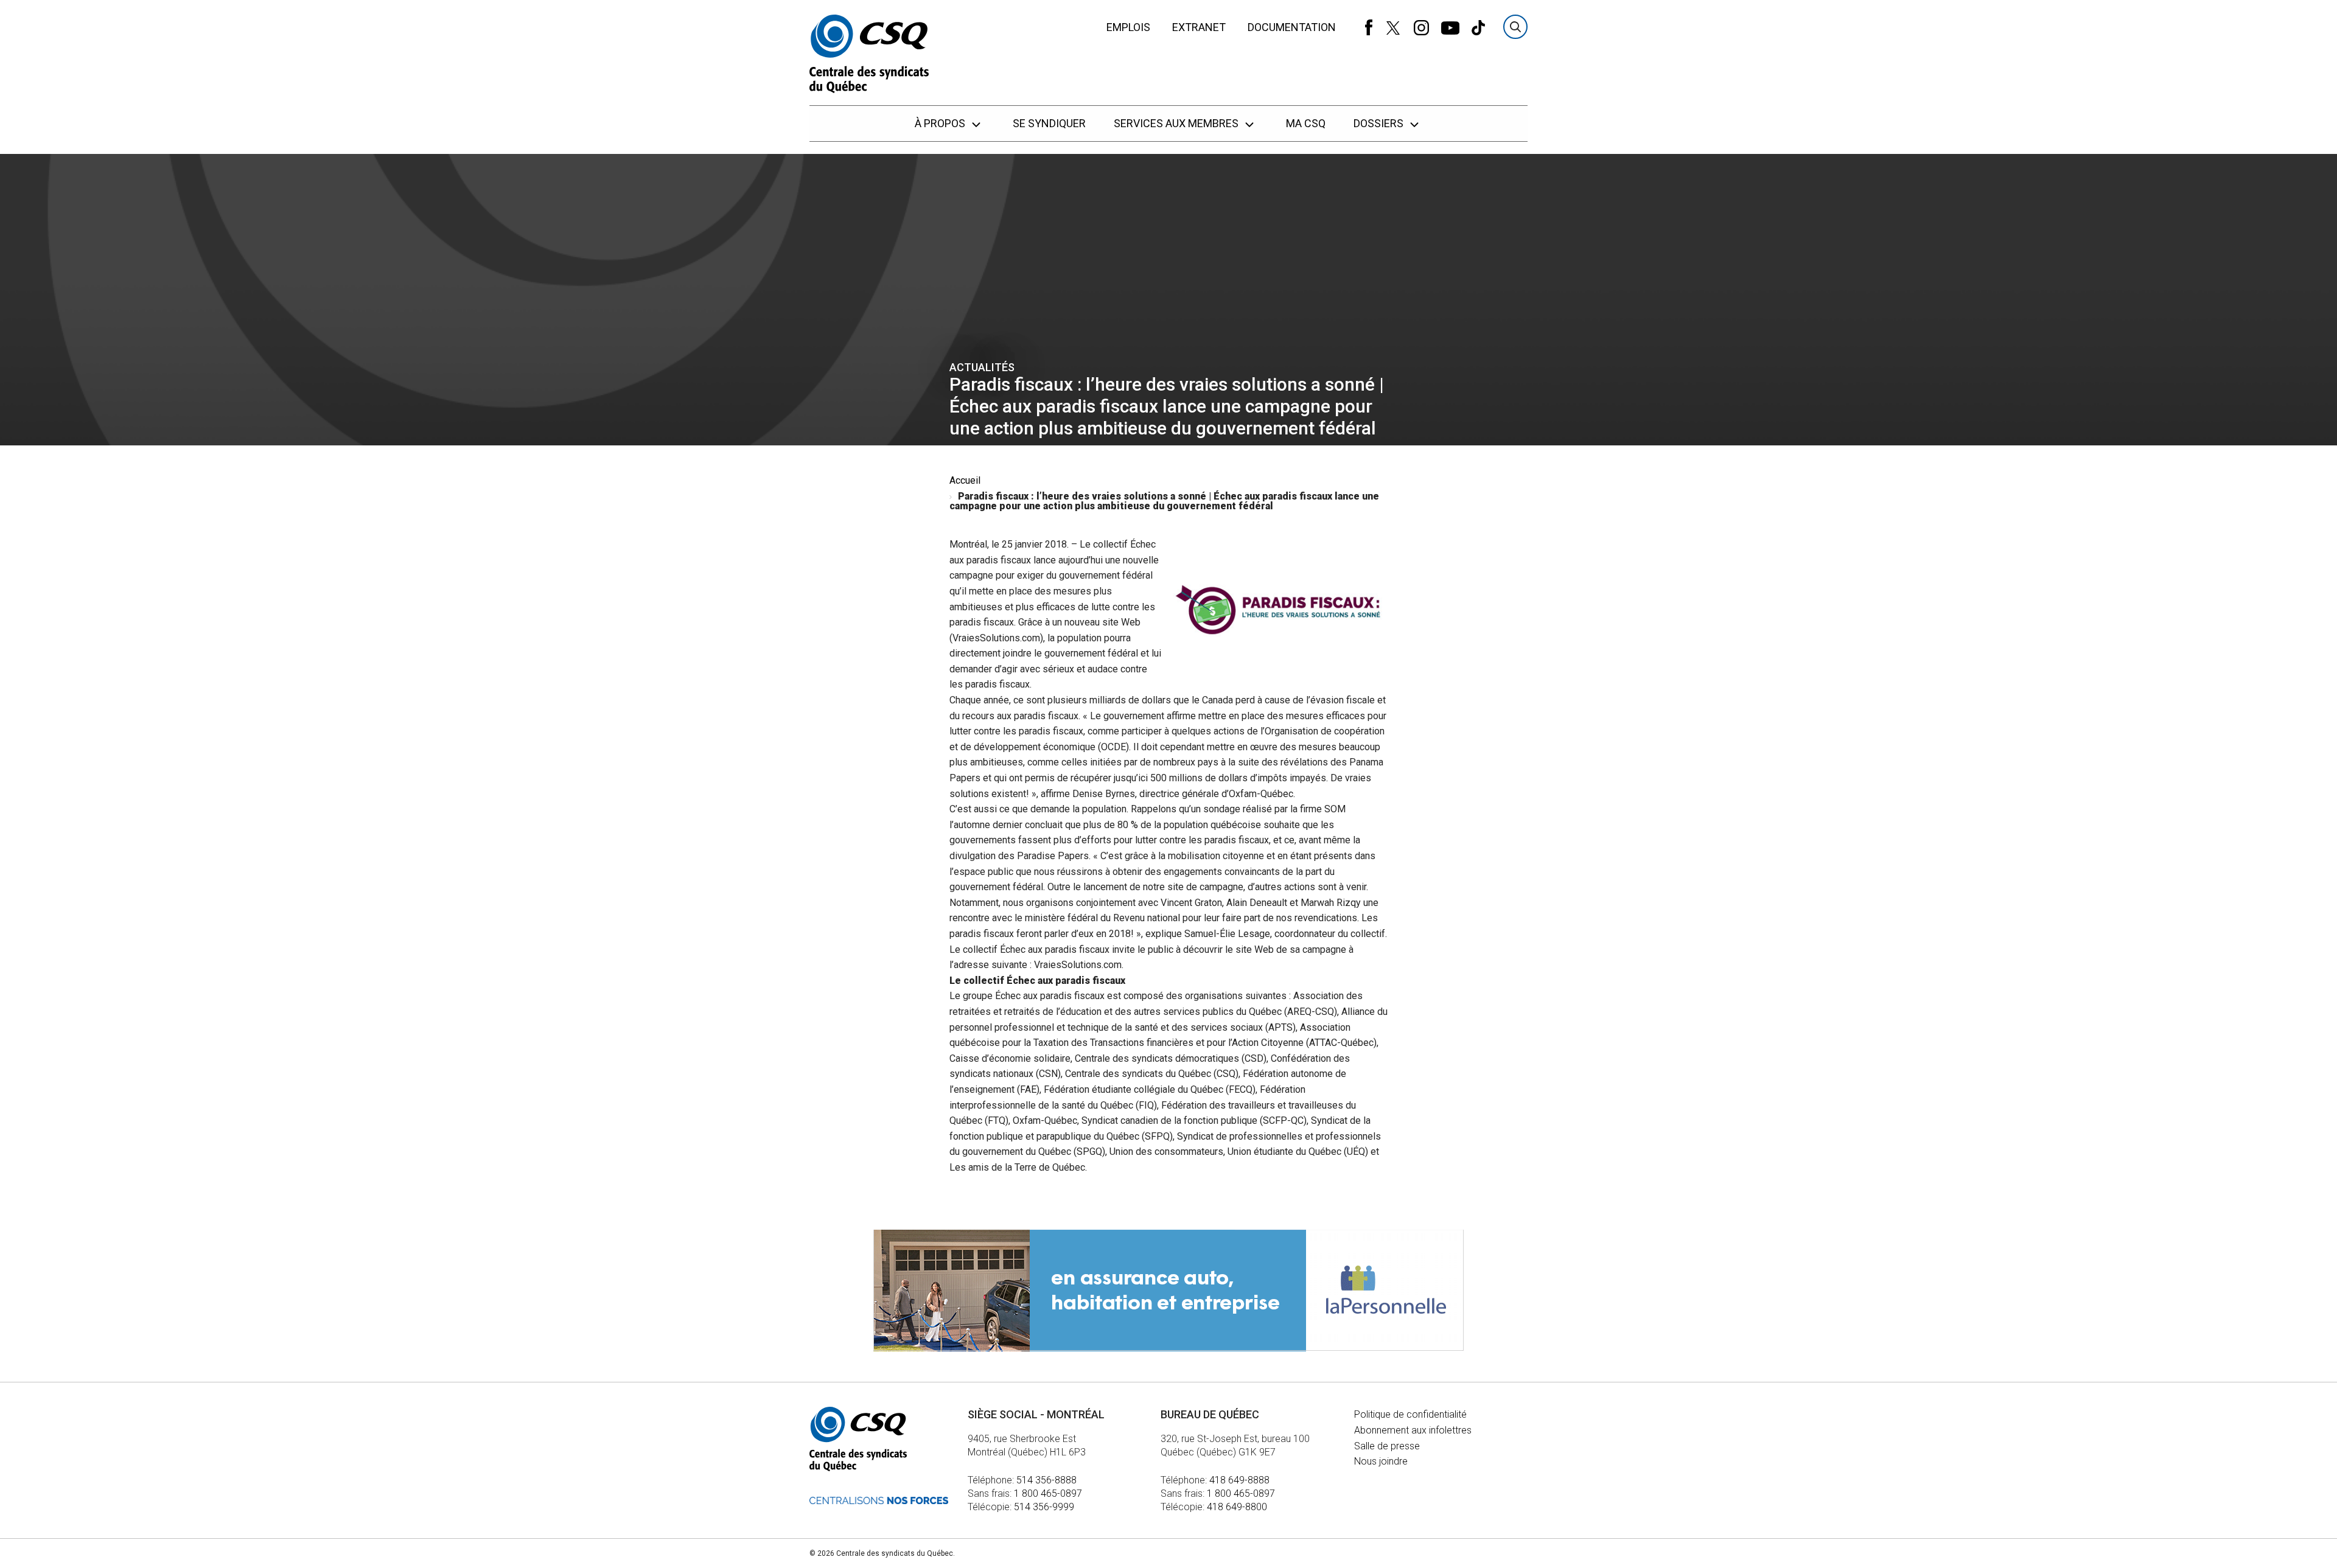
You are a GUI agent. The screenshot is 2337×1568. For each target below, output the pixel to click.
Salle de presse (1387, 1446)
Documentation (1292, 27)
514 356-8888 (1046, 1480)
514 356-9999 (1044, 1507)
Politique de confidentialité (1410, 1414)
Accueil (965, 480)
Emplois (1128, 27)
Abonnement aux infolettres (1413, 1430)
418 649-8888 (1239, 1480)
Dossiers (1380, 123)
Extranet (1199, 27)
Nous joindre (1381, 1461)
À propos (941, 123)
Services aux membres (1177, 123)
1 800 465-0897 (1048, 1493)
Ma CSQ (1306, 123)
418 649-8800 (1237, 1507)
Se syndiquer (1049, 123)
